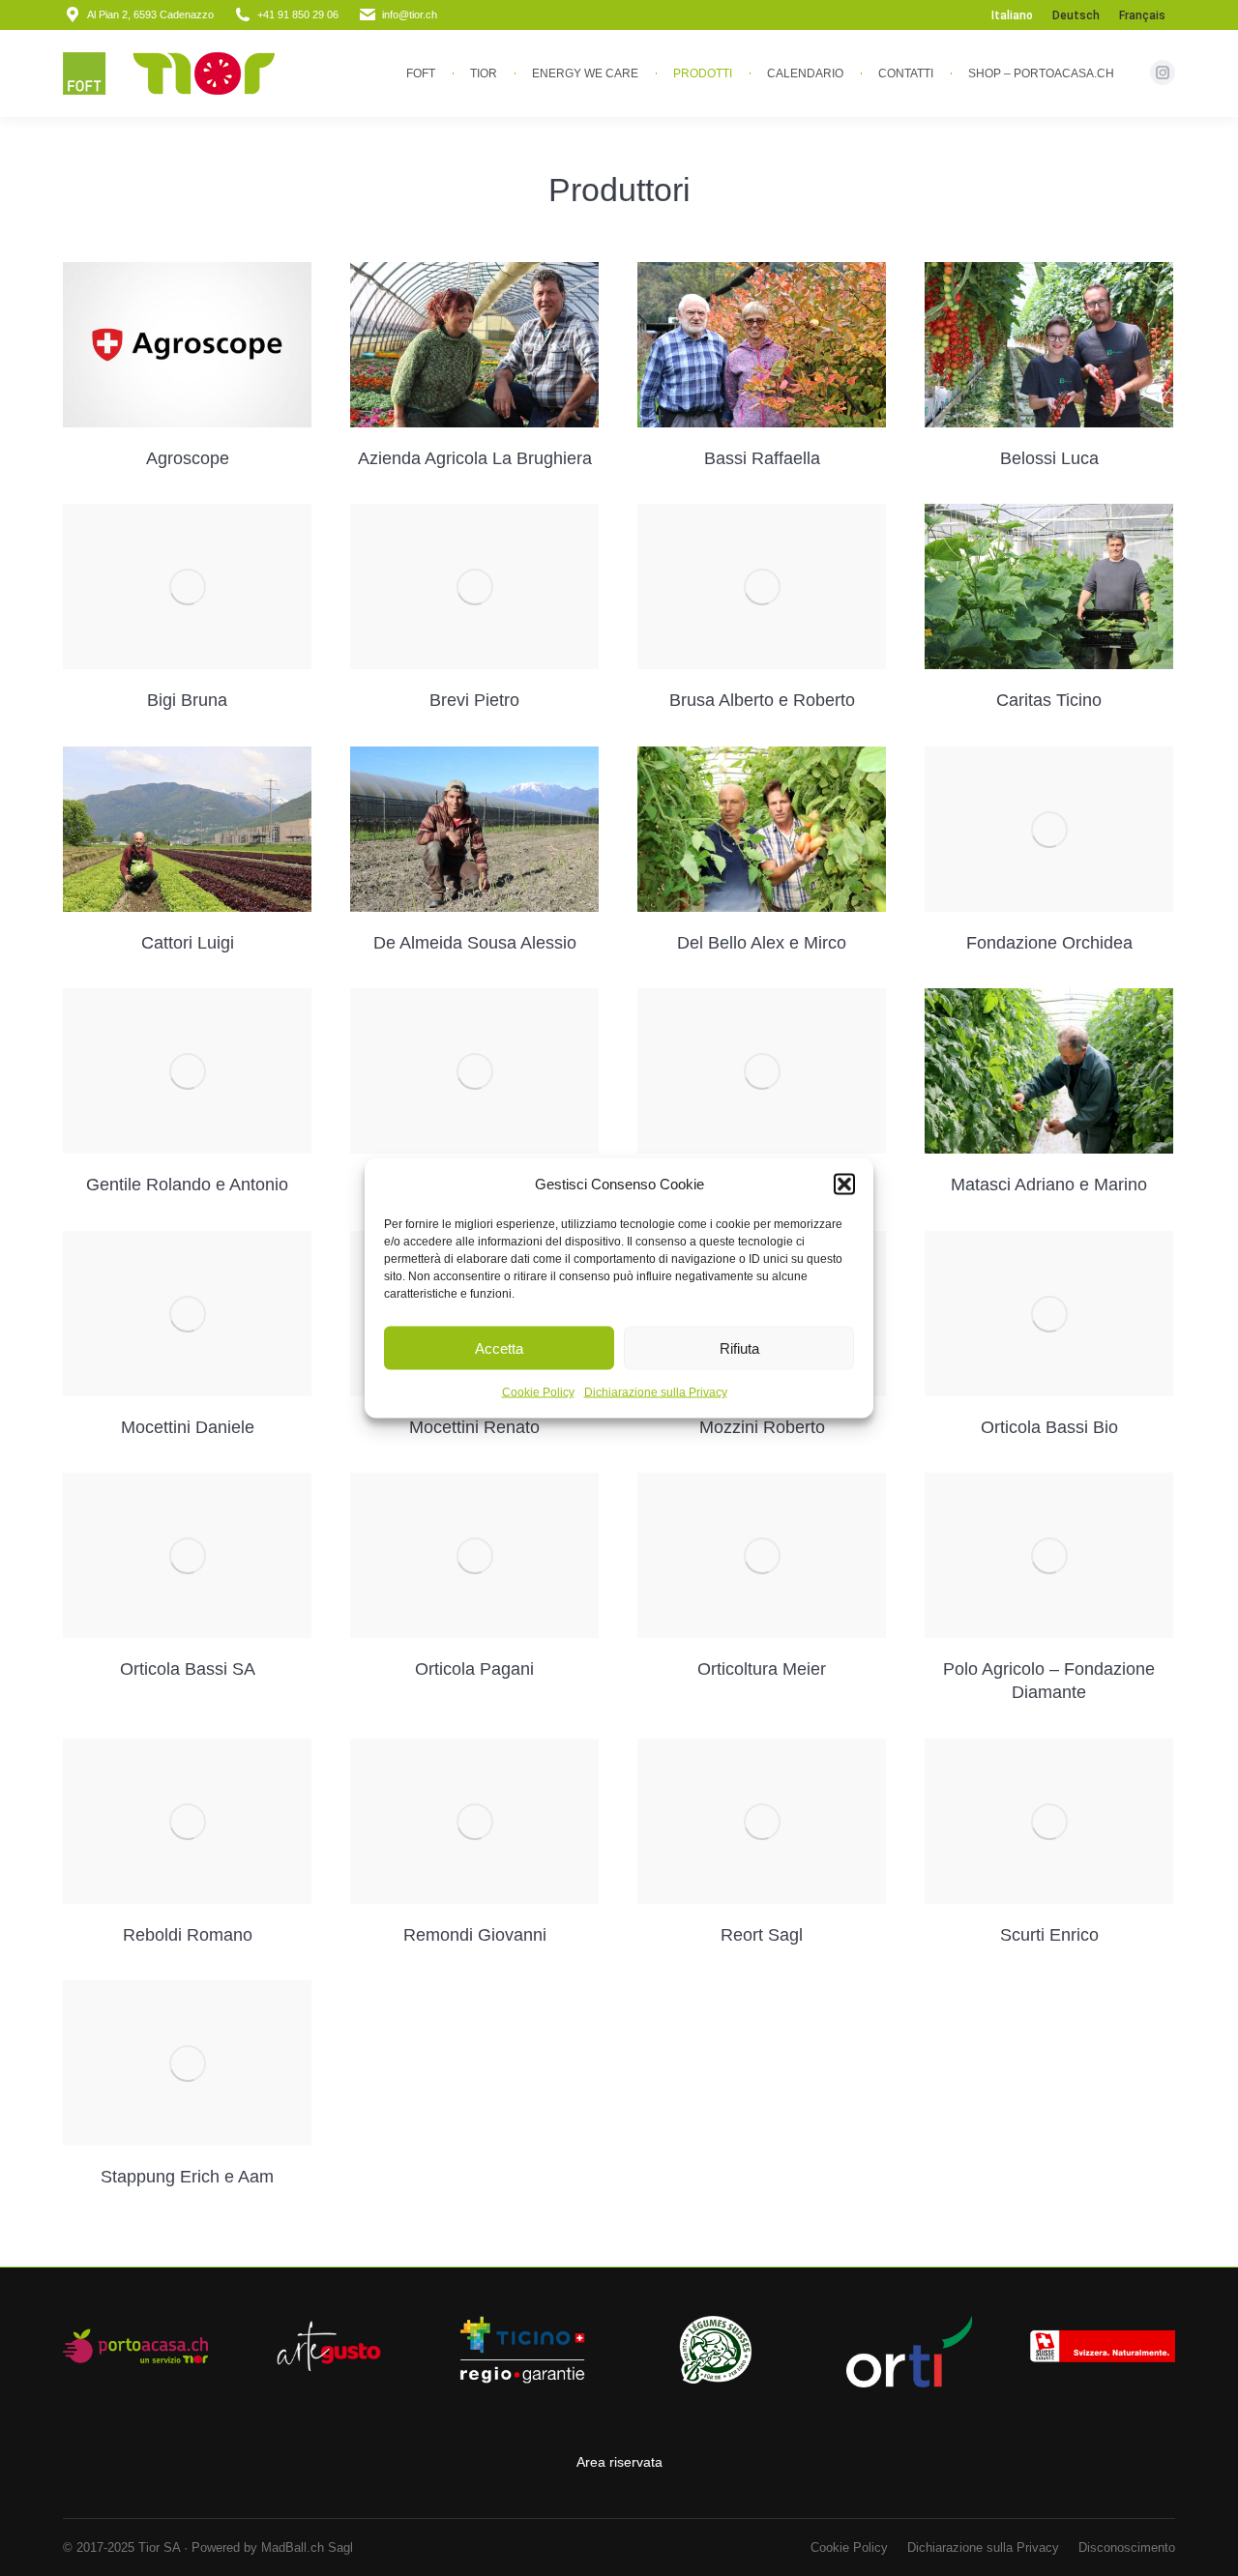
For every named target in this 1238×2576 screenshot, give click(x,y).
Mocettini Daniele (188, 1427)
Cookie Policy (538, 1392)
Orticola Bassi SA (188, 1669)
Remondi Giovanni (475, 1935)
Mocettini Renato (474, 1427)
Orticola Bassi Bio (1049, 1427)
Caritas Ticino (1049, 700)
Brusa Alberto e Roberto (762, 700)
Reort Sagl (762, 1935)
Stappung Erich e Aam (187, 2177)
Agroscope (188, 458)
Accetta (499, 1347)
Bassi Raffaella (762, 458)
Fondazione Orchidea (1049, 943)
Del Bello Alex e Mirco (762, 943)
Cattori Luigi (188, 943)
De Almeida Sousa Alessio (475, 943)
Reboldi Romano (188, 1935)
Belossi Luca (1049, 458)
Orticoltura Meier (762, 1669)
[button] (844, 1185)
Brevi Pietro (474, 700)
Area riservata (619, 2462)
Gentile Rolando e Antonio (187, 1185)
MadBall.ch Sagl (307, 2547)
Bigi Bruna (187, 700)
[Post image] (187, 345)
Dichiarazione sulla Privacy (656, 1392)
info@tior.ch (410, 15)
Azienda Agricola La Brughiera (475, 458)
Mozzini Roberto (762, 1427)
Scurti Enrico (1049, 1935)
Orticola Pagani (474, 1669)
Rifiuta (739, 1347)
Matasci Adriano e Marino (1049, 1185)
